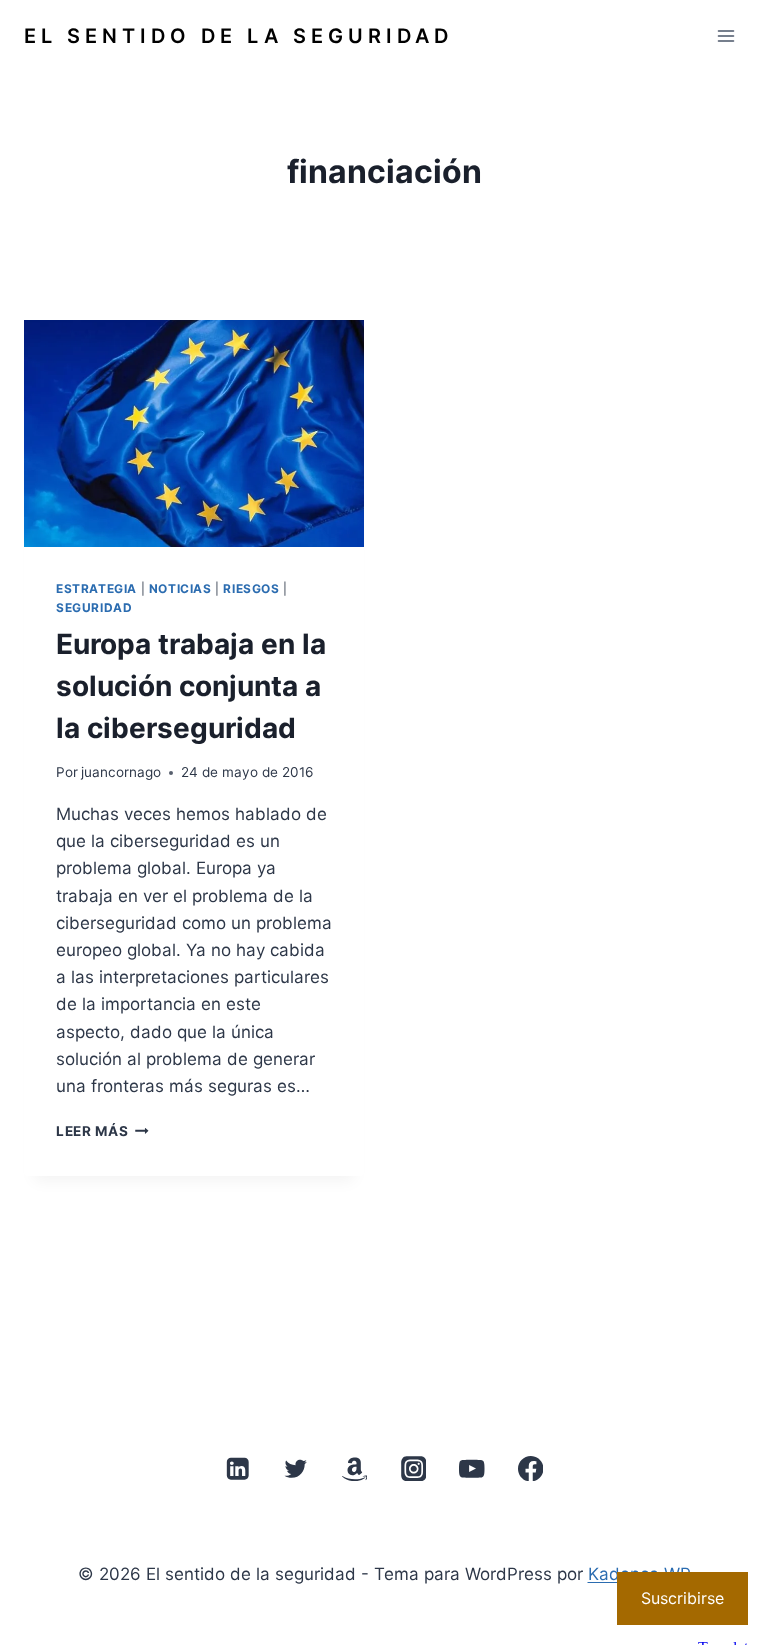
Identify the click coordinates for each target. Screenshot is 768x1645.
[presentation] (194, 433)
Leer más (102, 1131)
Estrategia (96, 588)
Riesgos (251, 588)
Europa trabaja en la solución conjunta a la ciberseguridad (191, 686)
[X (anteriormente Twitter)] (296, 1468)
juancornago (121, 772)
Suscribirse (682, 1598)
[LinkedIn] (237, 1468)
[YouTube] (471, 1468)
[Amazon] (354, 1468)
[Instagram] (413, 1468)
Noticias (180, 588)
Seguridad (94, 607)
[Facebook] (530, 1468)
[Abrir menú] (725, 35)
